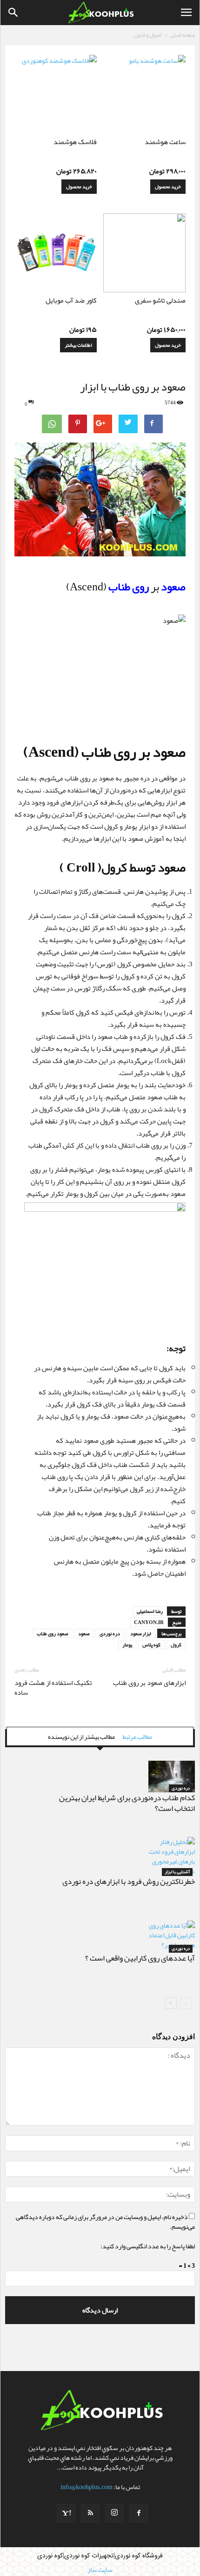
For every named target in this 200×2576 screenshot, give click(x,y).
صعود (84, 1633)
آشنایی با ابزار (177, 1872)
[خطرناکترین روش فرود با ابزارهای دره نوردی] (172, 1856)
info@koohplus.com (87, 2487)
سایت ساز (194, 2354)
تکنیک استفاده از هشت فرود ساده (53, 1688)
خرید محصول (168, 186)
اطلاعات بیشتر (78, 345)
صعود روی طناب (52, 1633)
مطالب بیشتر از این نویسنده (81, 1737)
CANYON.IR (149, 1622)
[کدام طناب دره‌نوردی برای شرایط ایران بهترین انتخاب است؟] (172, 1777)
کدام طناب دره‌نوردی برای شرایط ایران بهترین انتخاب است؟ (127, 1803)
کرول (176, 1645)
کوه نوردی (50, 2556)
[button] (13, 13)
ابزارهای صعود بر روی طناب (149, 1683)
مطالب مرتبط (137, 1737)
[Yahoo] (66, 2513)
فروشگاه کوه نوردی (139, 2556)
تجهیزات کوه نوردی (89, 2556)
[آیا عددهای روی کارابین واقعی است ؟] (172, 1937)
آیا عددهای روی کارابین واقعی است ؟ (140, 1958)
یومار (127, 1645)
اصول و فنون (148, 35)
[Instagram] (114, 2513)
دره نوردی (110, 1633)
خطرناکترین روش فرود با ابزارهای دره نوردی (129, 1881)
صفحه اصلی (183, 35)
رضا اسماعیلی (150, 1611)
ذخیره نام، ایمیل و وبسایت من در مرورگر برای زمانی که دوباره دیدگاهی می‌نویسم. (105, 2222)
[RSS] (90, 2513)
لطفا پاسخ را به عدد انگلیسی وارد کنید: (148, 2246)
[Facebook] (139, 2513)
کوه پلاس (151, 1645)
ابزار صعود (141, 1633)
